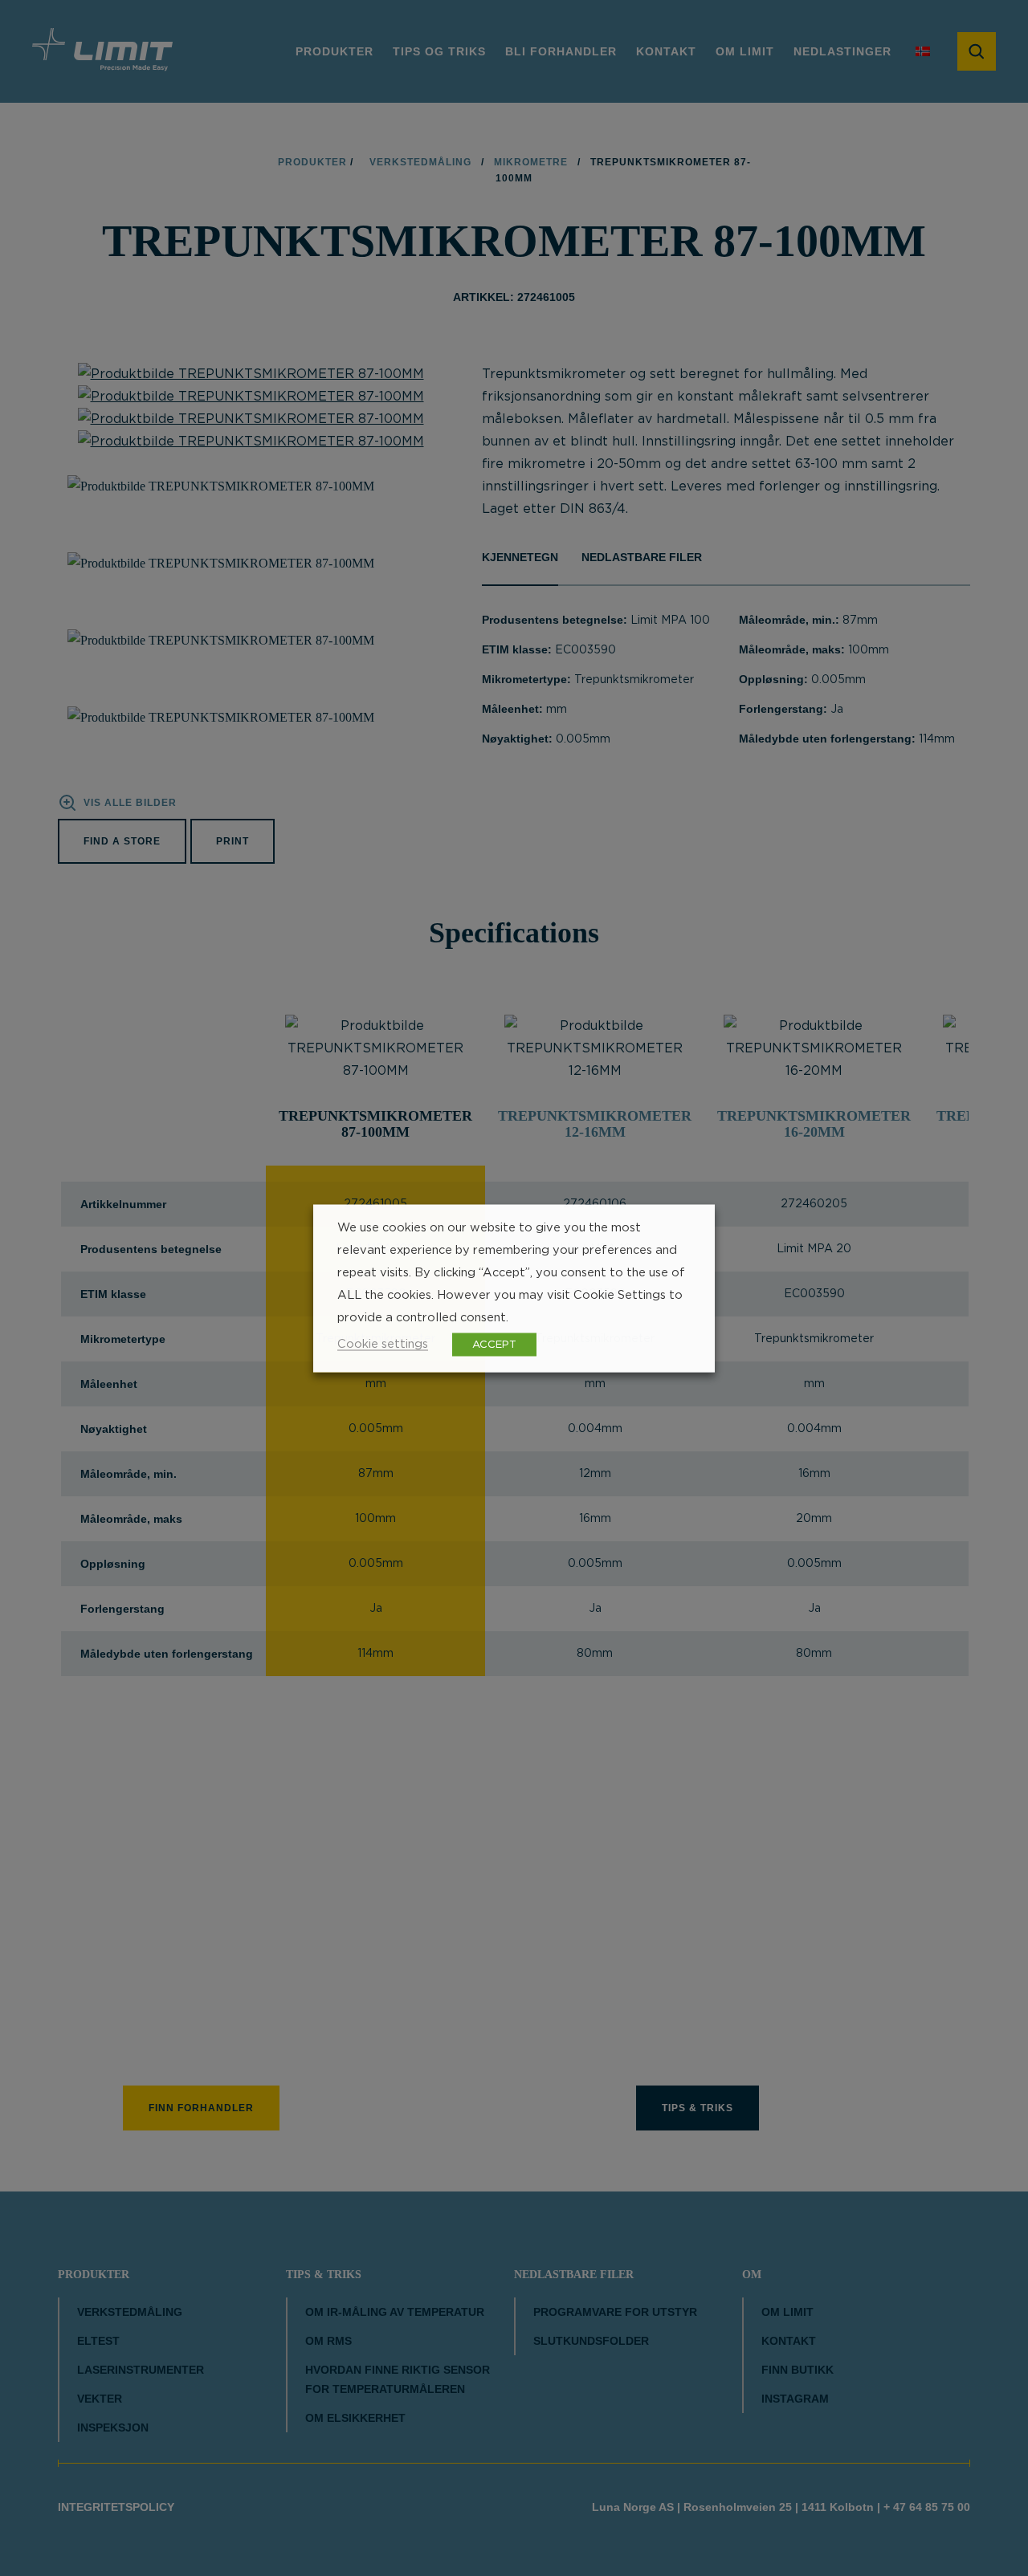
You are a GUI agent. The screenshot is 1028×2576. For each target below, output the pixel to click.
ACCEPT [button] (494, 1344)
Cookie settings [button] (383, 1343)
